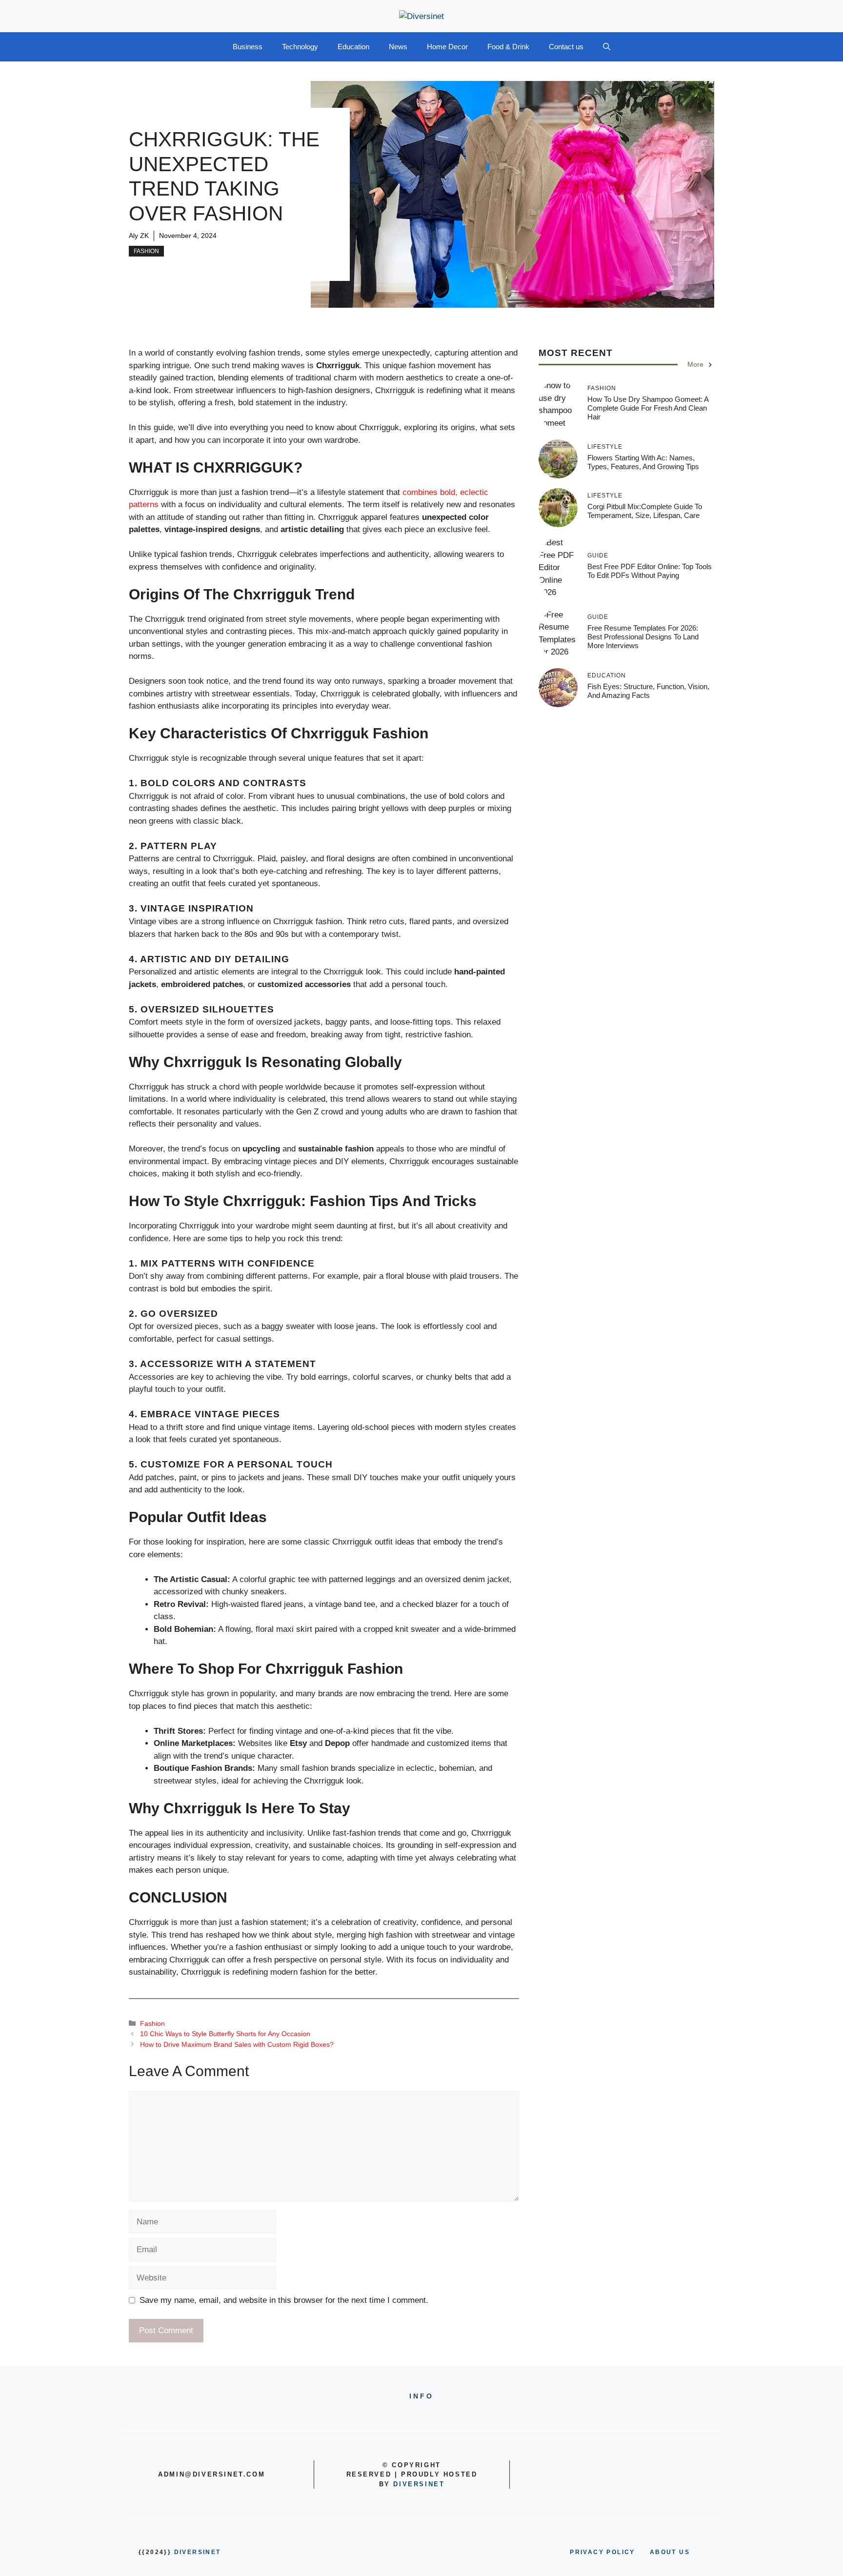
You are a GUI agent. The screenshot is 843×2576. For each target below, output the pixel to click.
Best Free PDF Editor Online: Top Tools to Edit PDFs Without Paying (650, 571)
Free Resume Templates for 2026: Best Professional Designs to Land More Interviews (643, 637)
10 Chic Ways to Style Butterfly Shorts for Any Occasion (225, 2034)
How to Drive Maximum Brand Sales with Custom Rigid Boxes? (237, 2044)
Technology (300, 47)
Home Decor (447, 47)
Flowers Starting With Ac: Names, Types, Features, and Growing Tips (643, 462)
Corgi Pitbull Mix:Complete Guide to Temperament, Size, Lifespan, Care (645, 511)
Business (248, 47)
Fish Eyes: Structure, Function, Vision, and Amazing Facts (648, 691)
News (398, 47)
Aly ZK (139, 236)
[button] (607, 47)
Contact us (566, 47)
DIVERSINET (419, 2484)
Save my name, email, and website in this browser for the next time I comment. (284, 2300)
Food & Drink (508, 47)
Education (353, 47)
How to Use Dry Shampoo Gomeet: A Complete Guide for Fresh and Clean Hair (648, 408)
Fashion (146, 251)
